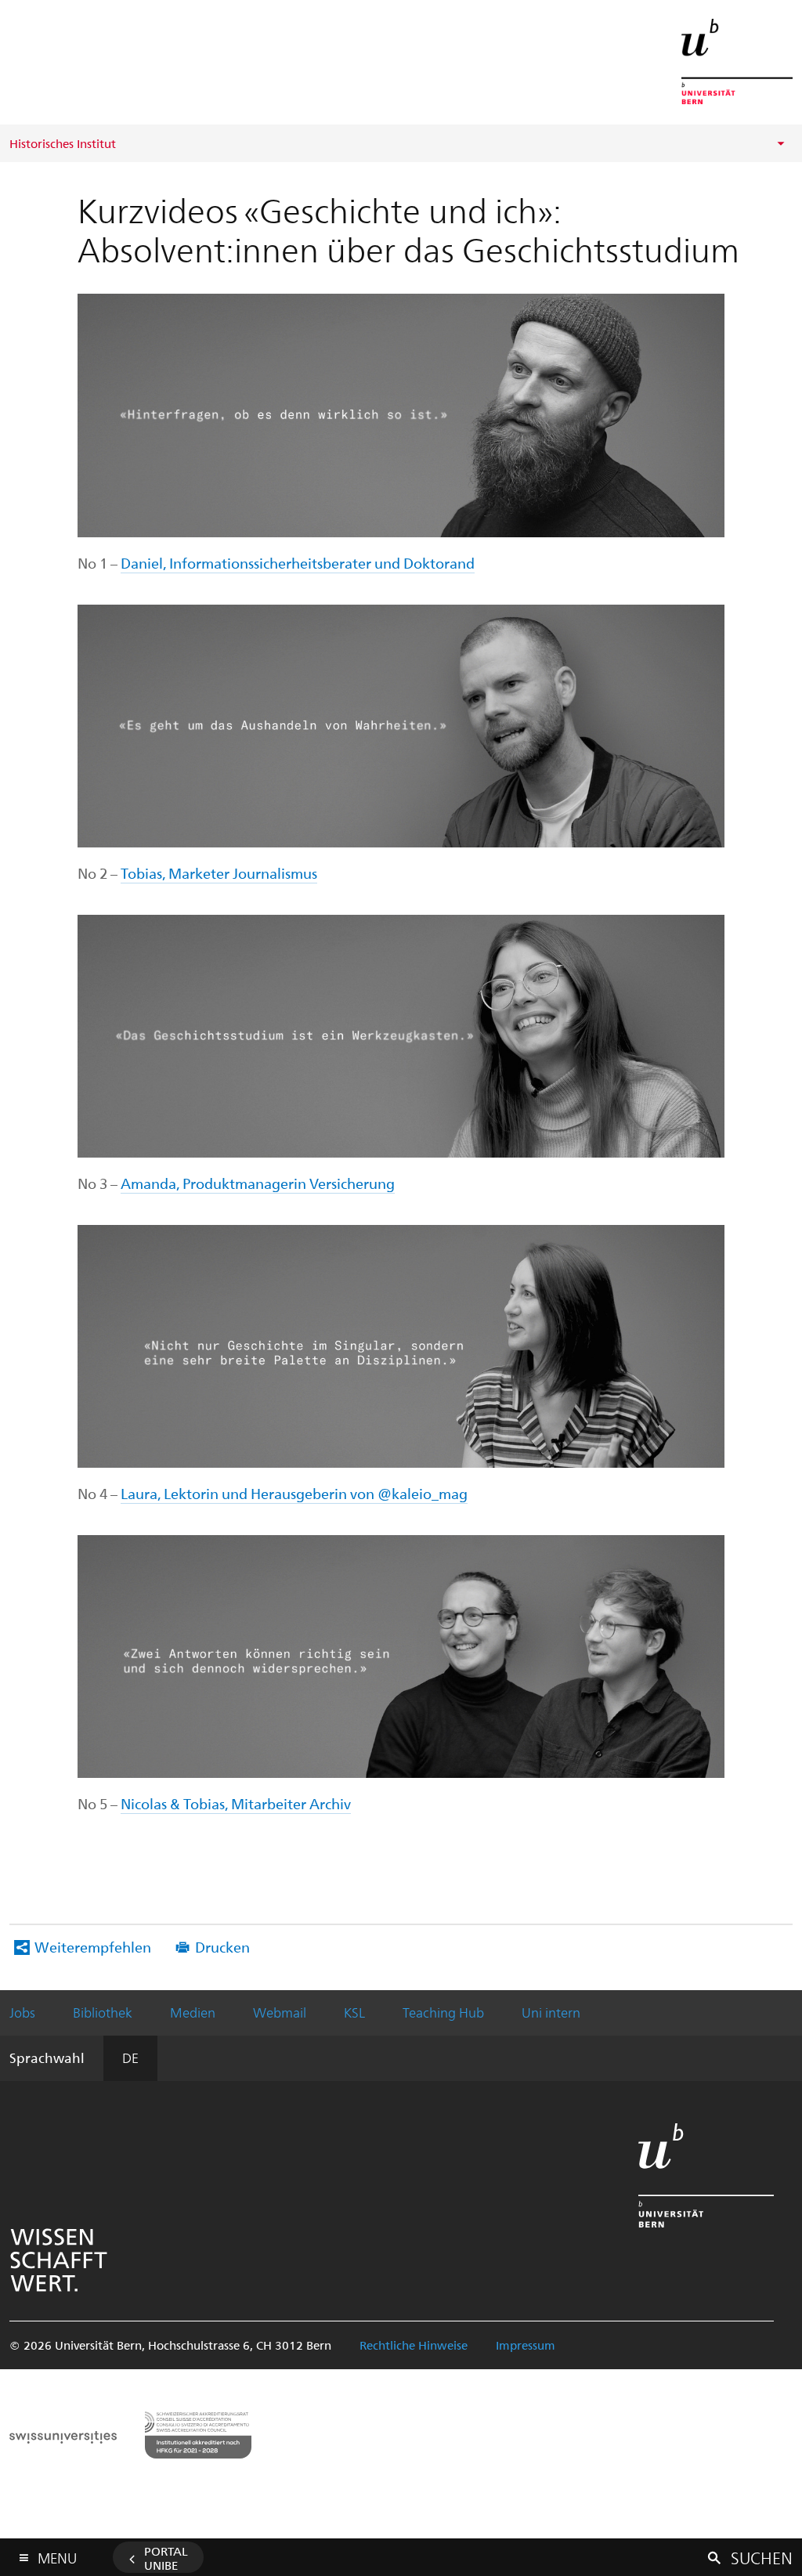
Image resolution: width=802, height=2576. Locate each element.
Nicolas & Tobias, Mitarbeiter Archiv (236, 1803)
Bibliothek (103, 2012)
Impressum (526, 2345)
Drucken (222, 1947)
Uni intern (551, 2012)
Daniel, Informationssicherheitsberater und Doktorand (298, 563)
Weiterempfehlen (93, 1947)
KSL (354, 2012)
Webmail (280, 2012)
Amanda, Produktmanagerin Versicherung (258, 1183)
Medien (193, 2012)
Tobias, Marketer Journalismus (219, 873)
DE (130, 2058)
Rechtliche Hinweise (414, 2345)
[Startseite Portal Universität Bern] (737, 61)
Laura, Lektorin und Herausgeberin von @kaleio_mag (294, 1493)
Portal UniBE (166, 2558)
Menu (57, 2555)
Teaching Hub (443, 2012)
